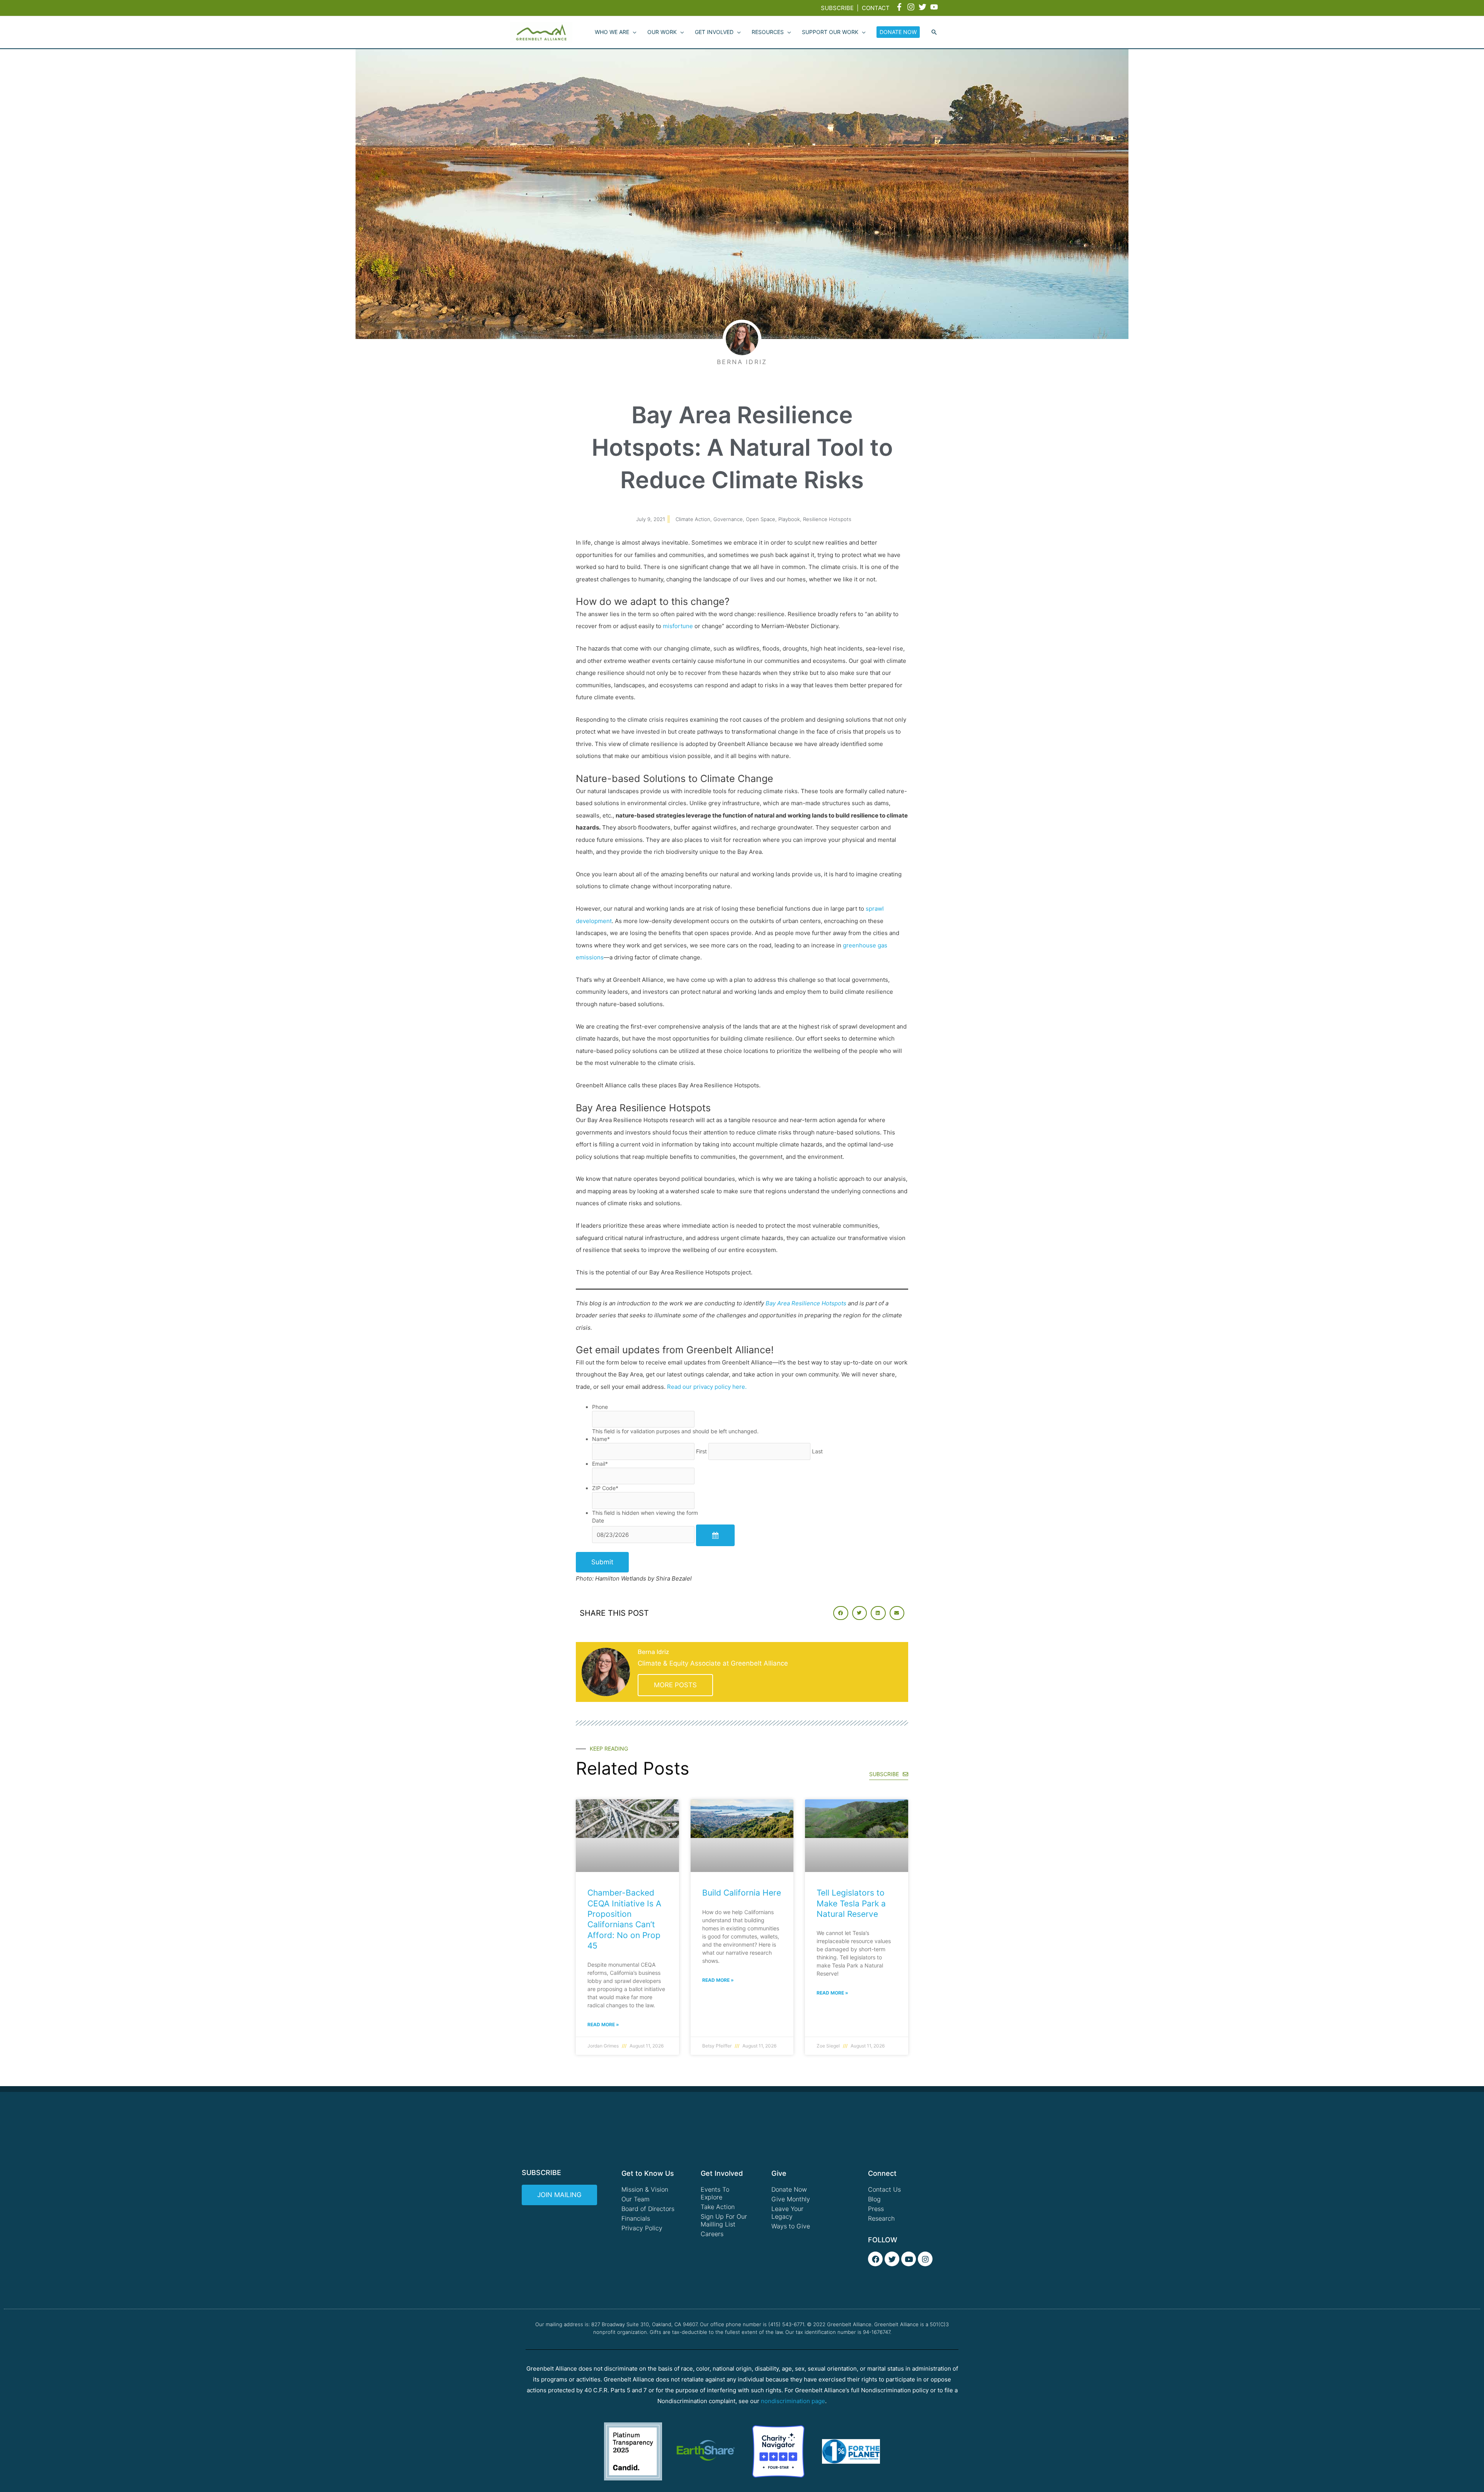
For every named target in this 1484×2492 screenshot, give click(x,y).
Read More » (603, 2024)
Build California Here (742, 1893)
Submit (602, 1562)
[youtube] (935, 7)
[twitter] (924, 7)
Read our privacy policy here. (707, 1387)
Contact (876, 8)
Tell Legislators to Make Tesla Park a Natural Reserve (851, 1903)
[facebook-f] (900, 7)
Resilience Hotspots (827, 519)
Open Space (761, 519)
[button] (934, 32)
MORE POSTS (675, 1685)
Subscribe (837, 8)
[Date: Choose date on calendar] (715, 1535)
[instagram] (912, 7)
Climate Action (693, 519)
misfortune (678, 626)
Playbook (789, 519)
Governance (728, 519)
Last (817, 1451)
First (701, 1451)
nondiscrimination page (793, 2401)
